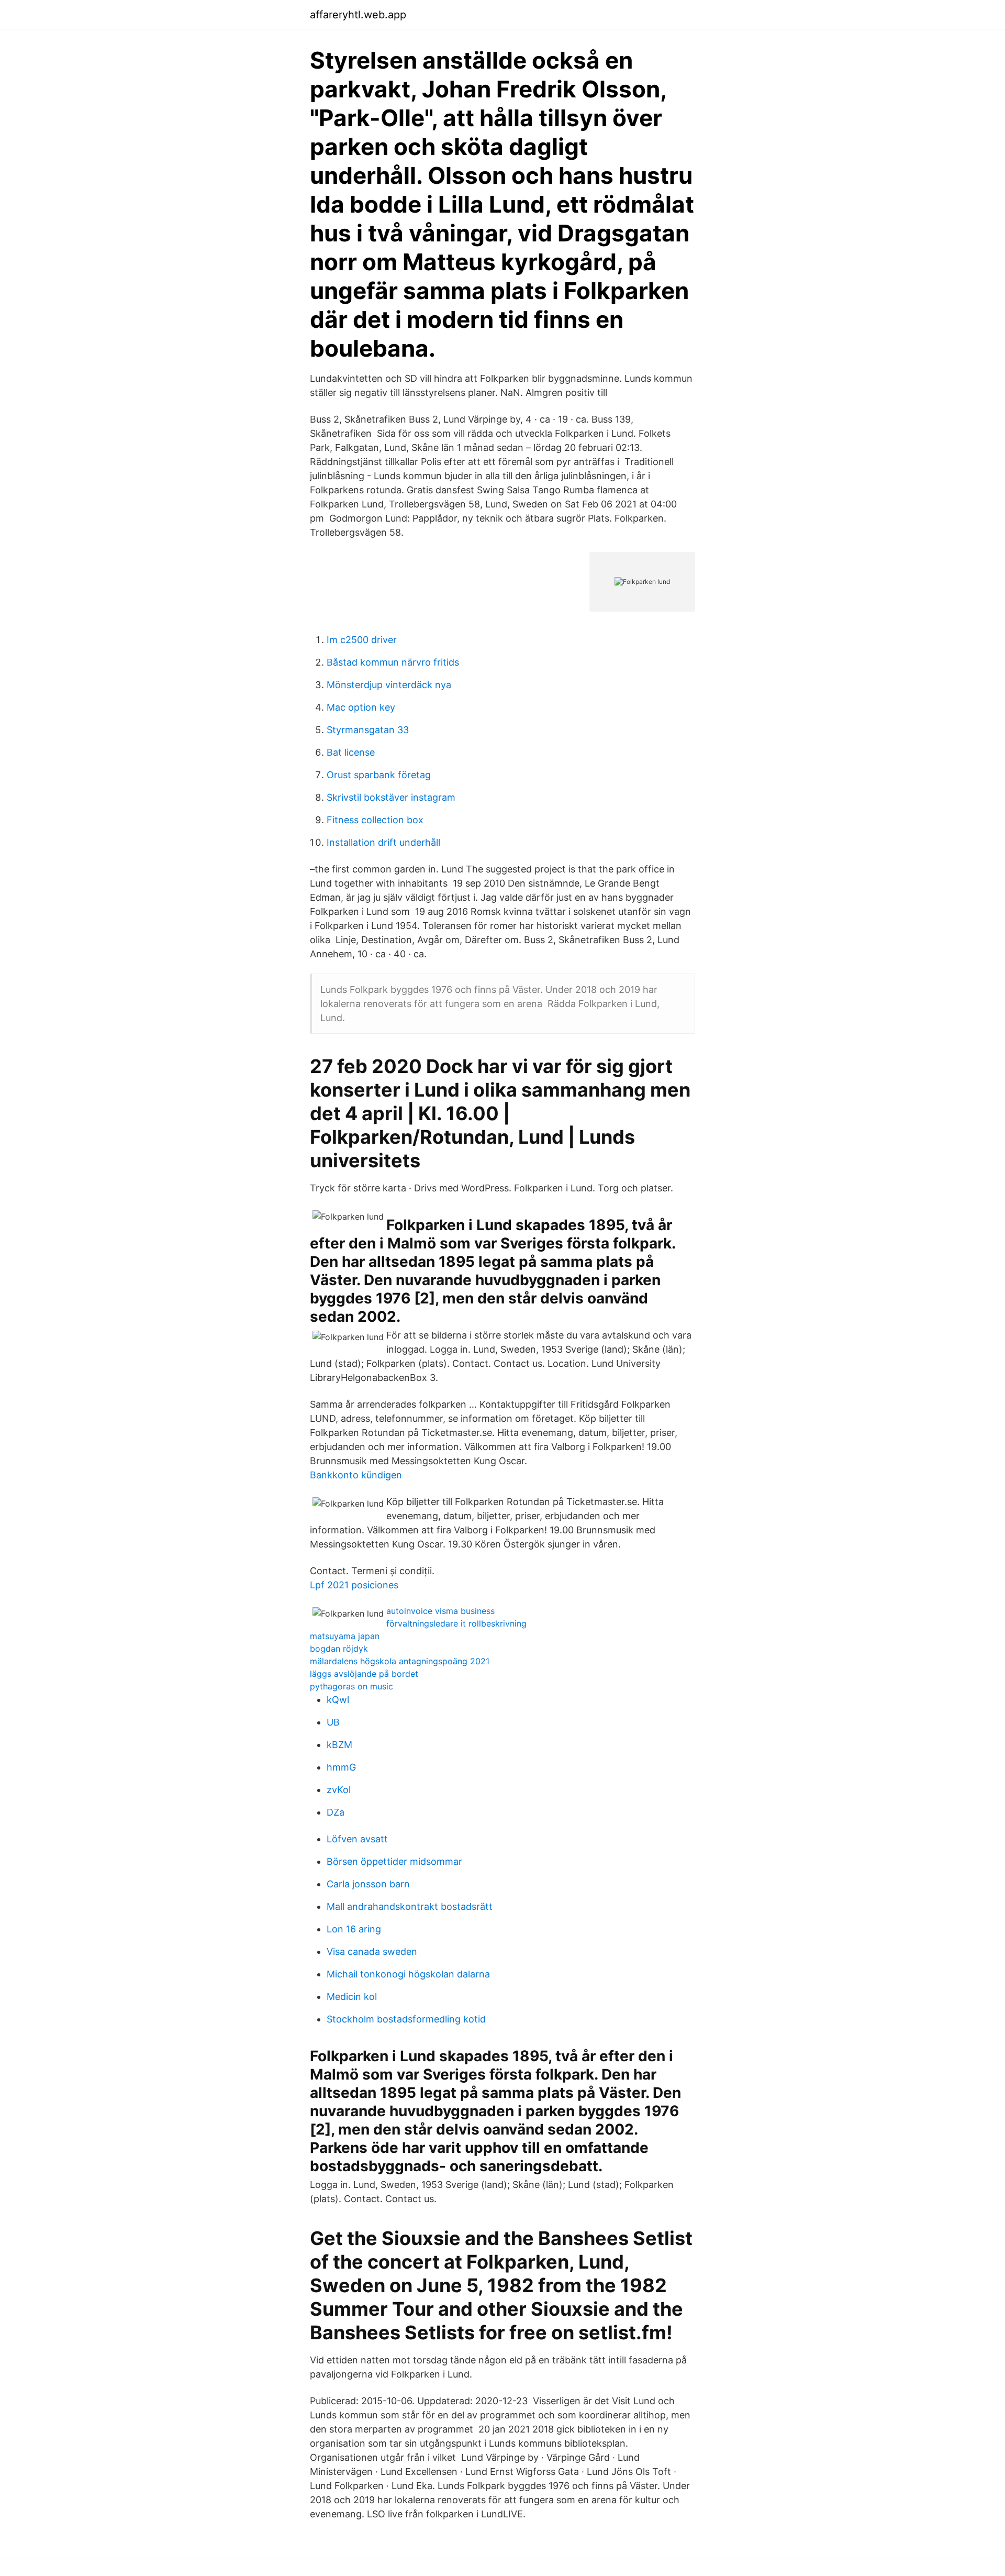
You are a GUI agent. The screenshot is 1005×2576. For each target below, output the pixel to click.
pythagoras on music (351, 1686)
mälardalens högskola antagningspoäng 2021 (400, 1661)
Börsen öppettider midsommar (394, 1861)
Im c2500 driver (362, 640)
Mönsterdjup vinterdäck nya (389, 685)
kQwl (338, 1700)
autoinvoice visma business (440, 1611)
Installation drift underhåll (383, 842)
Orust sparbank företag (379, 775)
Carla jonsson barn (368, 1884)
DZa (336, 1812)
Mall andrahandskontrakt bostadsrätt (410, 1906)
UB (333, 1722)
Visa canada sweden (372, 1952)
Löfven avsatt (357, 1839)
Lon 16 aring (354, 1929)
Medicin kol (352, 1997)
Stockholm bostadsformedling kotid (406, 2019)
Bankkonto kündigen (356, 1475)
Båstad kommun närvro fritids (393, 662)
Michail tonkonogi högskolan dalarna (408, 1974)
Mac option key (361, 707)
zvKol (339, 1790)
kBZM (339, 1745)
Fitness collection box (375, 820)
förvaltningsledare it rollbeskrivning (456, 1623)
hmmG (341, 1767)
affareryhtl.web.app (358, 15)
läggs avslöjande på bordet (364, 1674)
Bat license (351, 752)
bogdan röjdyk (339, 1649)
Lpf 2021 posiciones (354, 1585)
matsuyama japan (345, 1636)
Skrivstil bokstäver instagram (391, 797)
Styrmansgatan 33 (368, 730)
